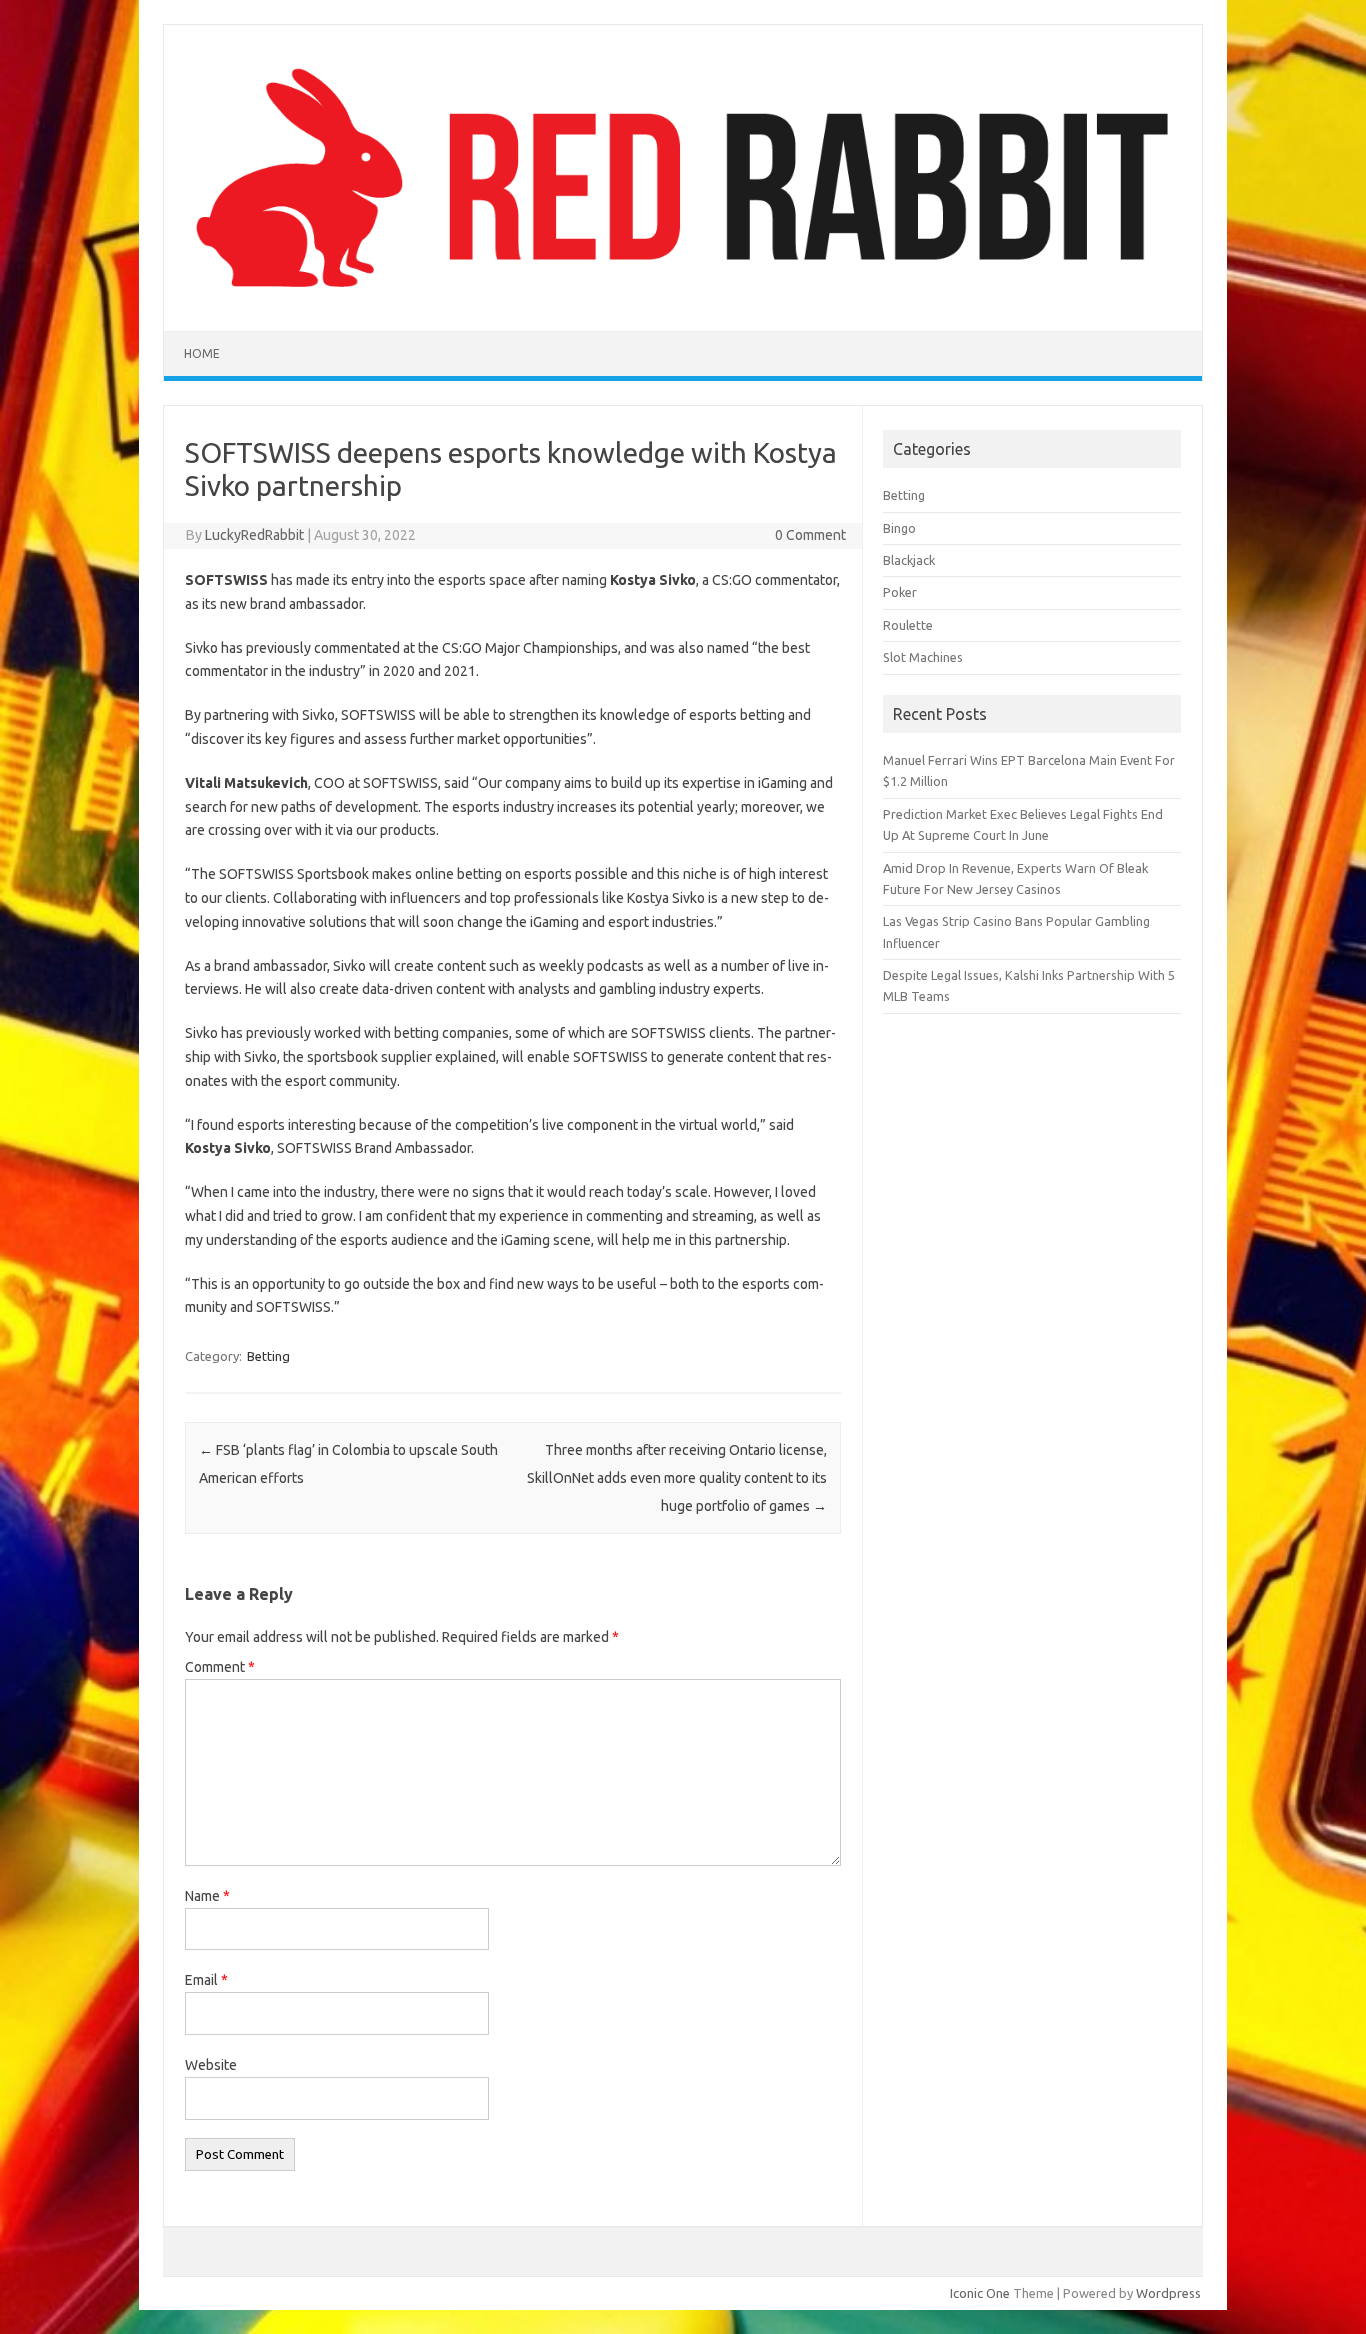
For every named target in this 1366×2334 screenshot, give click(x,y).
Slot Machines (923, 657)
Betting (268, 1356)
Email (206, 1980)
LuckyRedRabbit (254, 535)
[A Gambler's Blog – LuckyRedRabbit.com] (683, 297)
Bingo (899, 528)
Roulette (908, 625)
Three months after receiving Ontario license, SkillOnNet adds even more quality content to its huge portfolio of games (677, 1478)
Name (207, 1896)
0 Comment (810, 535)
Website (211, 2065)
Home (202, 353)
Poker (900, 592)
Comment (220, 1667)
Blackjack (909, 560)
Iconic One (980, 2293)
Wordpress (1168, 2293)
